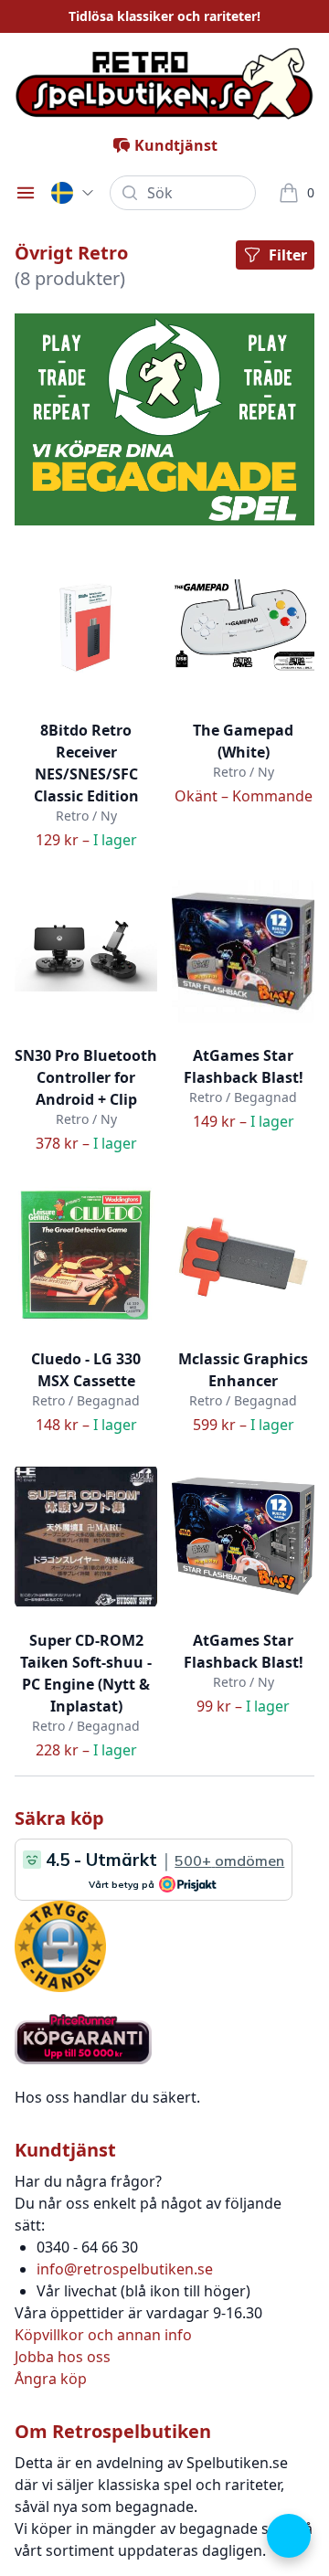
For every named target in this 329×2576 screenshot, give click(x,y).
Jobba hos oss (63, 2357)
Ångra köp (51, 2379)
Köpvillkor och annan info (103, 2335)
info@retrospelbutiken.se (125, 2269)
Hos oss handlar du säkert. (107, 2097)
